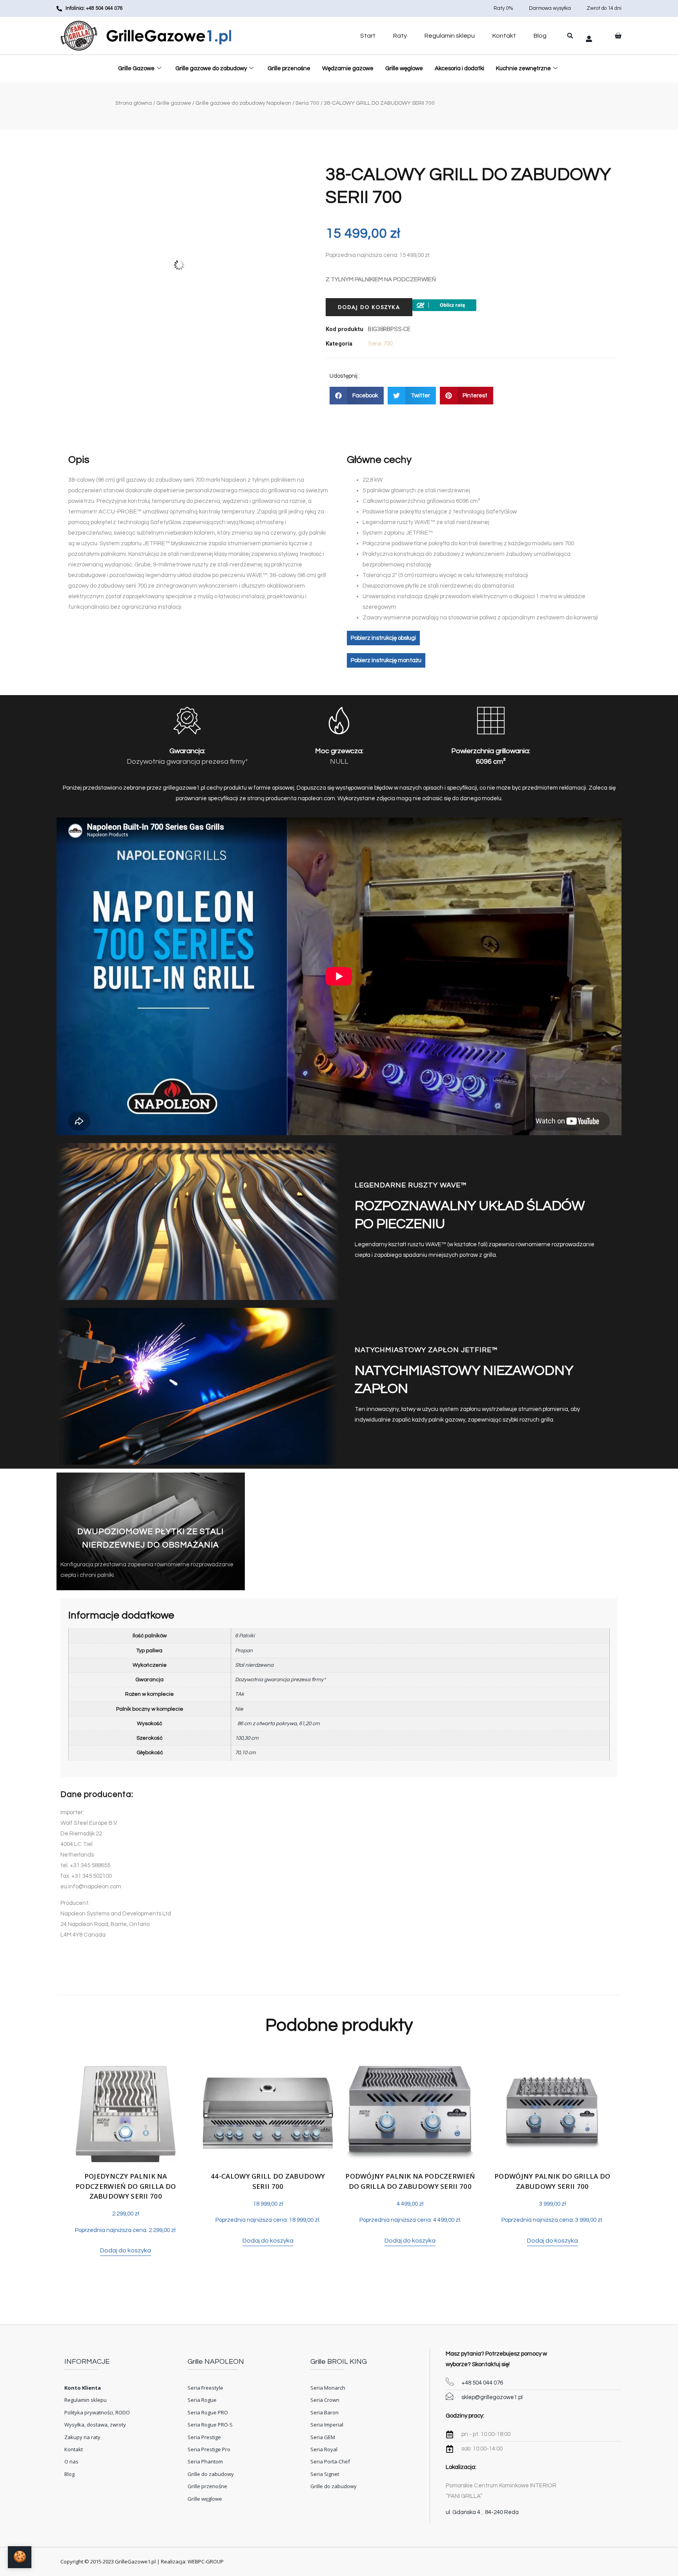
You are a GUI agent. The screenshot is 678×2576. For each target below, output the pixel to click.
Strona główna (134, 103)
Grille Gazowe (136, 68)
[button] (570, 36)
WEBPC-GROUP (206, 2561)
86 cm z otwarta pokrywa (266, 1724)
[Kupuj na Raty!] (444, 303)
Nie (239, 1709)
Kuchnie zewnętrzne (523, 68)
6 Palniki (245, 1636)
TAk (240, 1694)
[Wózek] (618, 36)
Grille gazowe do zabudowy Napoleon (243, 103)
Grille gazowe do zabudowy (211, 68)
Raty (400, 36)
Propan (244, 1651)
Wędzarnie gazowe (348, 68)
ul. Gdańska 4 (463, 2512)
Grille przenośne (289, 68)
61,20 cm (311, 1724)
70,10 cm (245, 1753)
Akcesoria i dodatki (459, 68)
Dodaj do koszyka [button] (126, 2250)
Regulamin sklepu (450, 36)
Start (368, 36)
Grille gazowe (174, 103)
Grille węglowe (404, 68)
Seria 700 (307, 103)
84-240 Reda (502, 2512)
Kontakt (504, 36)
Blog (540, 36)
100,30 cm (247, 1738)
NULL (339, 762)
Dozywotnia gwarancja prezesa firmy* (187, 762)
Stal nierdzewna (254, 1665)
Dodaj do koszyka (369, 307)
